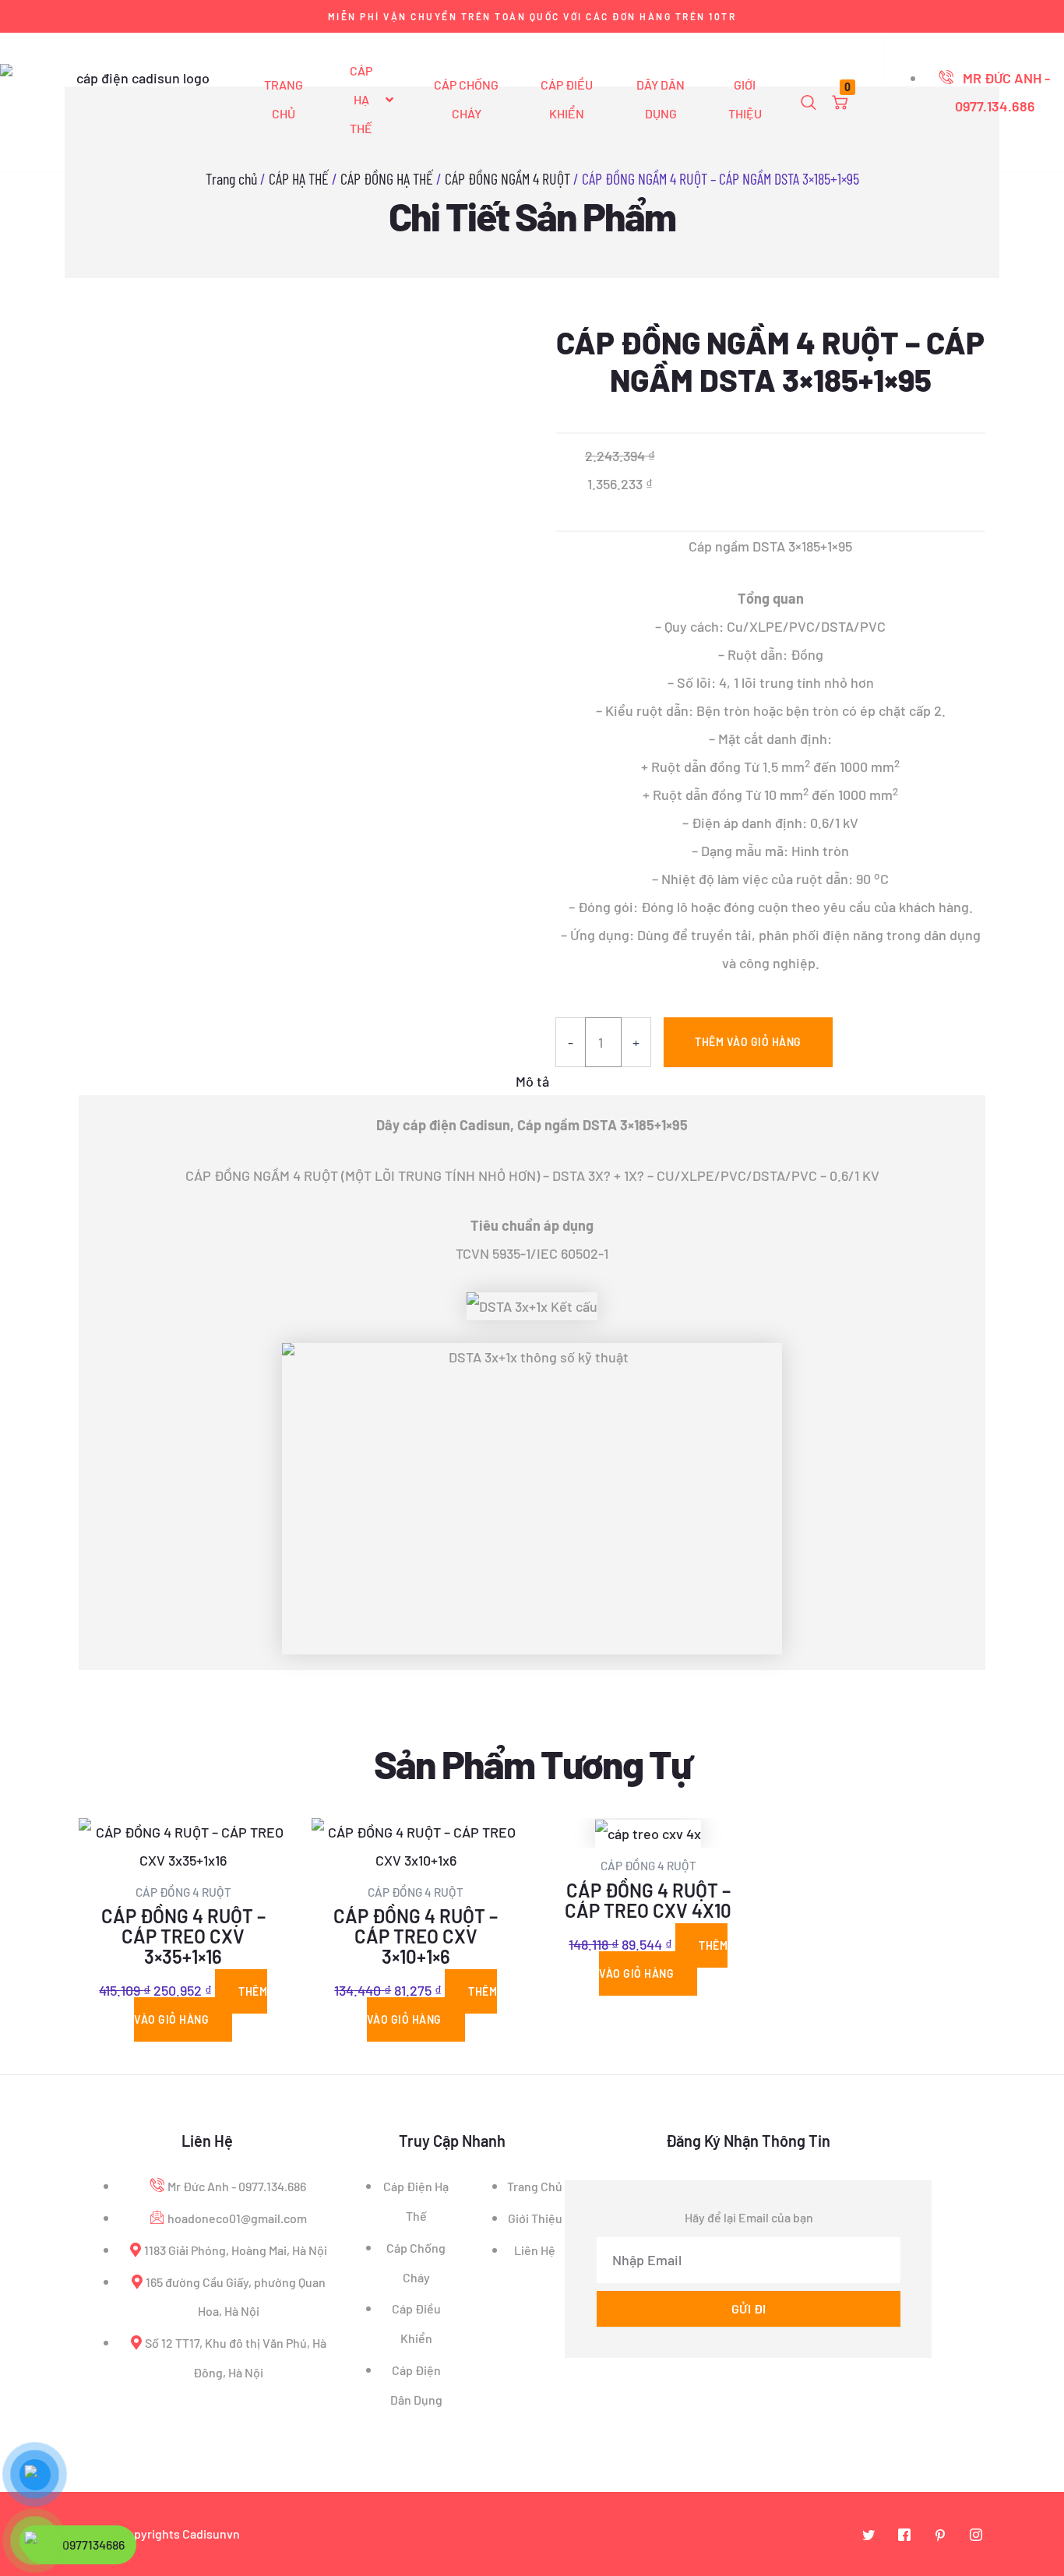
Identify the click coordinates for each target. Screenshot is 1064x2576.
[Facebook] (904, 2535)
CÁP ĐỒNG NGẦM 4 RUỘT (507, 178)
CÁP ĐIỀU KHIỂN (567, 99)
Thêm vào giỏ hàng (748, 1042)
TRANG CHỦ (284, 99)
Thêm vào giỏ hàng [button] (201, 2005)
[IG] (976, 2535)
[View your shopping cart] (840, 103)
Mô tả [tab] (532, 1081)
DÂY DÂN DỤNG (661, 99)
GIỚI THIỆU (745, 99)
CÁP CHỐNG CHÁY (466, 99)
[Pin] (940, 2535)
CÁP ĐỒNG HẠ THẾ (387, 178)
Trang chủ (231, 178)
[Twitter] (868, 2535)
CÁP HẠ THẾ (361, 99)
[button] (809, 103)
